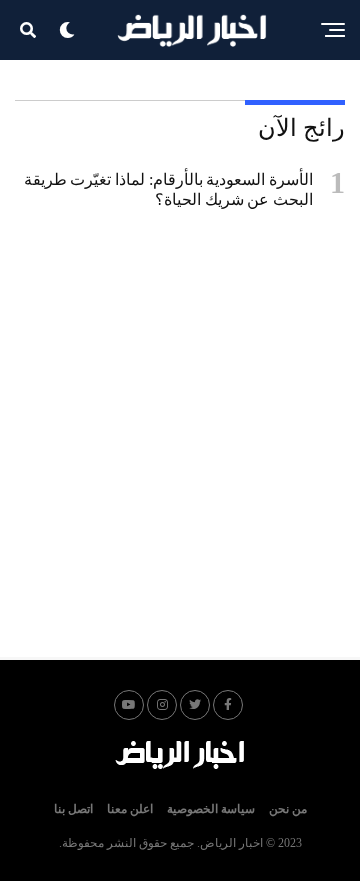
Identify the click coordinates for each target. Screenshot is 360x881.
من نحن (288, 809)
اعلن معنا (130, 809)
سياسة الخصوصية (211, 809)
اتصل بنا (73, 809)
